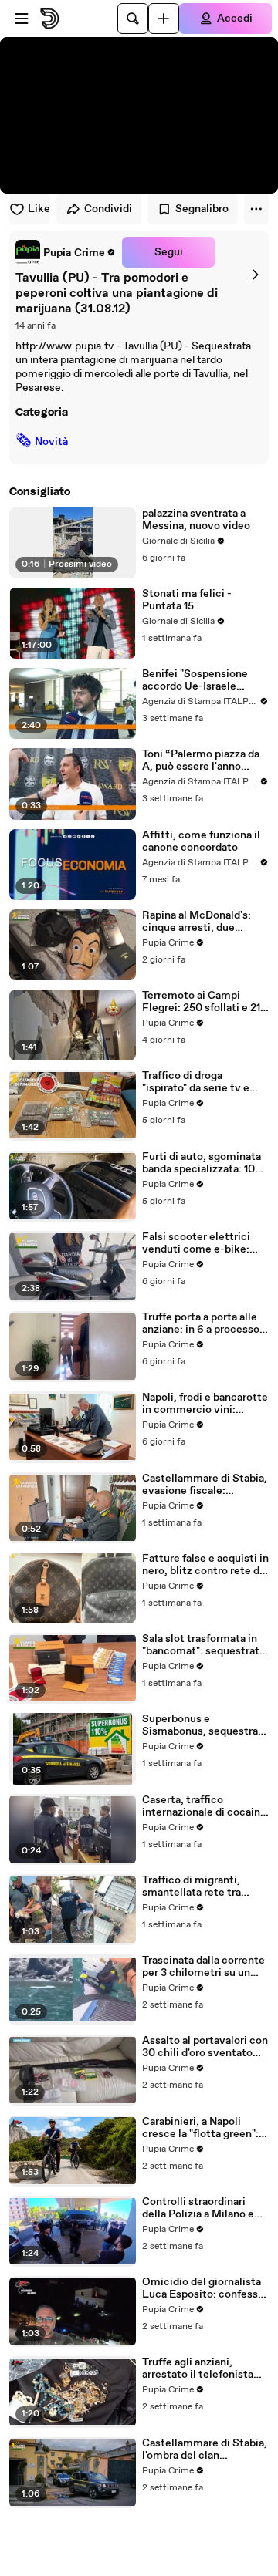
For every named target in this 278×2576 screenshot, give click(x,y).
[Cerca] (133, 19)
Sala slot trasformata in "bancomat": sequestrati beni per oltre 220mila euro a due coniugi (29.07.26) (202, 1645)
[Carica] (164, 19)
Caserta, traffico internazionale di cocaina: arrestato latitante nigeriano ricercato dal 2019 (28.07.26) (205, 1806)
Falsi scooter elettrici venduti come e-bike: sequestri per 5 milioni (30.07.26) (198, 1243)
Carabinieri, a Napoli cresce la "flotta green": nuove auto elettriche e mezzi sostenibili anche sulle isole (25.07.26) (201, 2128)
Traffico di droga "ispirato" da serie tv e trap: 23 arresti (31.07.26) (204, 1082)
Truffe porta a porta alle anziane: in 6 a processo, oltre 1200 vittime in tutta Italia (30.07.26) (202, 1323)
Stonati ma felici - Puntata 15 (187, 600)
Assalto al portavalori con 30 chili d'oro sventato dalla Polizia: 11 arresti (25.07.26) (205, 2047)
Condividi (108, 209)
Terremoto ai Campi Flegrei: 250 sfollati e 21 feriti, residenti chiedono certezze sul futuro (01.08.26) (204, 1002)
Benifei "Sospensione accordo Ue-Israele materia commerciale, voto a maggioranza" (197, 680)
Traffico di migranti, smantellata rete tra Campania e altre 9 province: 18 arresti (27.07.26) (192, 1886)
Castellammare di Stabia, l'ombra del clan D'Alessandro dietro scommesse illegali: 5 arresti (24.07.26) (205, 2450)
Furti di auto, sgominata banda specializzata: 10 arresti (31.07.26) (202, 1163)
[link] (66, 252)
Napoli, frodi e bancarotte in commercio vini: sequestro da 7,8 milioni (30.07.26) (205, 1404)
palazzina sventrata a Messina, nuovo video (196, 520)
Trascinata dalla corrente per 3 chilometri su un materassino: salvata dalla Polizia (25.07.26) (203, 1967)
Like (39, 209)
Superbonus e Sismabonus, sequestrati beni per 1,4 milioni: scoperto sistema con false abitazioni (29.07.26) (204, 1725)
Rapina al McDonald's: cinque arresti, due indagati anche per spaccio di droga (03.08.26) (197, 922)
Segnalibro (202, 209)
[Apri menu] (22, 19)
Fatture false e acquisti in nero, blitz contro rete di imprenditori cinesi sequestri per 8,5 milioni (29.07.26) (205, 1565)
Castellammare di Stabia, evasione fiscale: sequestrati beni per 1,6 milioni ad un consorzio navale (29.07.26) (205, 1485)
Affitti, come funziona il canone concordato (201, 841)
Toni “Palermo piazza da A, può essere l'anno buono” (201, 760)
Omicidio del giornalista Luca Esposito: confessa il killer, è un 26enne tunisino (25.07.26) (203, 2288)
